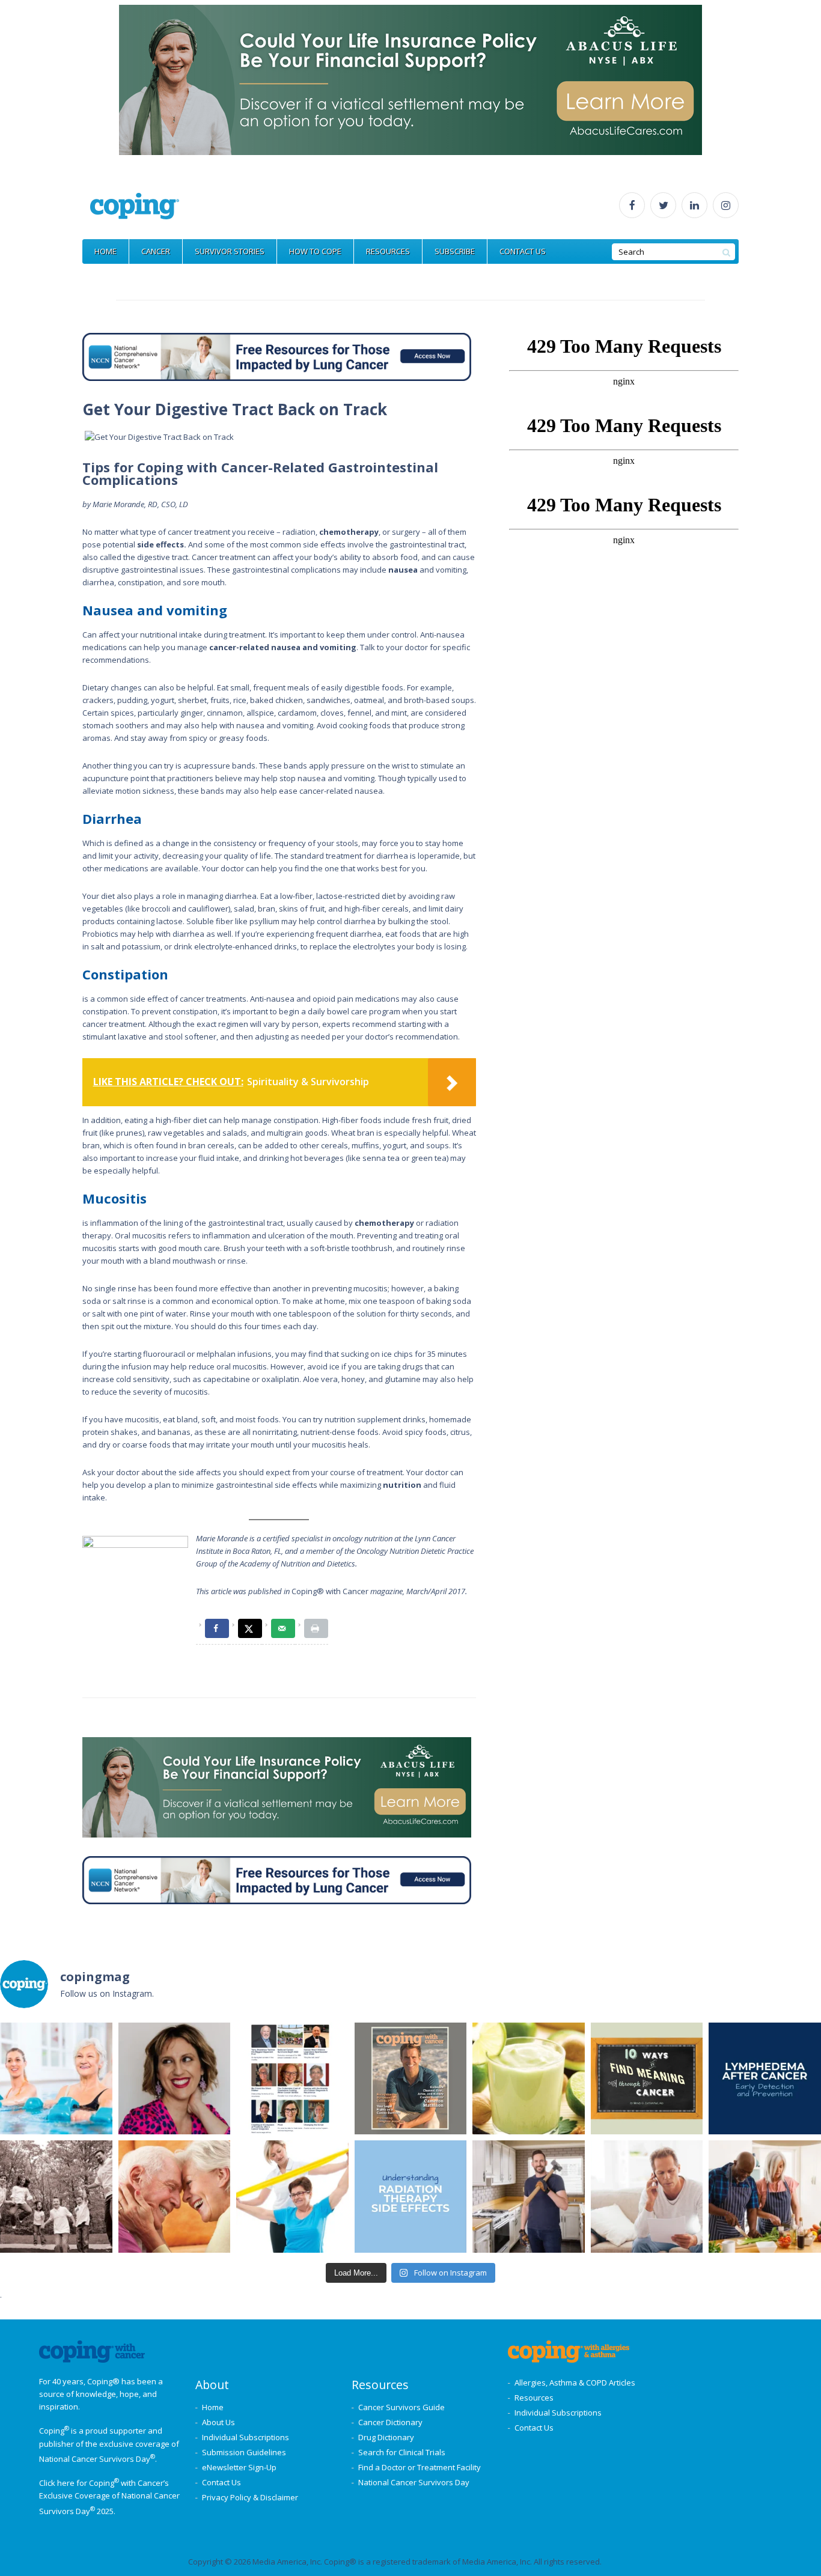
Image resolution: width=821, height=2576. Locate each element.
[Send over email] (283, 1628)
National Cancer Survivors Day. (98, 2459)
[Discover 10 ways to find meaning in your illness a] (647, 2079)
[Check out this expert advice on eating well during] (529, 2079)
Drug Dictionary (386, 2437)
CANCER (156, 251)
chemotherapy (349, 532)
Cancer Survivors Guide (401, 2407)
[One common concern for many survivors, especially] (765, 2079)
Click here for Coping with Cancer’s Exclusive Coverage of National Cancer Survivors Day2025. (109, 2497)
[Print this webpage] (316, 1628)
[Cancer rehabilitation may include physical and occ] (292, 2197)
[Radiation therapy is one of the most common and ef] (411, 2197)
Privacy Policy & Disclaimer (250, 2497)
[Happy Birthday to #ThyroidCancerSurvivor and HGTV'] (529, 2197)
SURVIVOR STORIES (230, 251)
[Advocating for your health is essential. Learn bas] (647, 2197)
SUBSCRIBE (455, 251)
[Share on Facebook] (217, 1628)
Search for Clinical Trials (402, 2452)
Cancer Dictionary (390, 2422)
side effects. (162, 544)
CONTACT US (523, 251)
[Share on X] (250, 1628)
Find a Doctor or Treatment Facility (420, 2467)
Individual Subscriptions (246, 2437)
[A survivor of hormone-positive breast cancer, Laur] (175, 2079)
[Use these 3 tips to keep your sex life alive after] (175, 2197)
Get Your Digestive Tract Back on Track (235, 409)
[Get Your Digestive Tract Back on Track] (159, 437)
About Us (218, 2422)
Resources (534, 2398)
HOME (105, 251)
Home (213, 2407)
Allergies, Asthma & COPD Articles (575, 2383)
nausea (403, 570)
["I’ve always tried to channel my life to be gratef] (411, 2079)
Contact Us (221, 2482)
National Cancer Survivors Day (414, 2482)
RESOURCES (388, 251)
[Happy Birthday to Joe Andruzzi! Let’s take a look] (56, 2197)
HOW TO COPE (315, 251)
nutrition (402, 1485)
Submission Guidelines (244, 2452)
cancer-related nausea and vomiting (283, 647)
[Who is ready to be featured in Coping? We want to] (292, 2079)
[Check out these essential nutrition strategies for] (765, 2197)
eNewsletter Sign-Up (239, 2467)
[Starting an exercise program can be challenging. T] (56, 2079)
